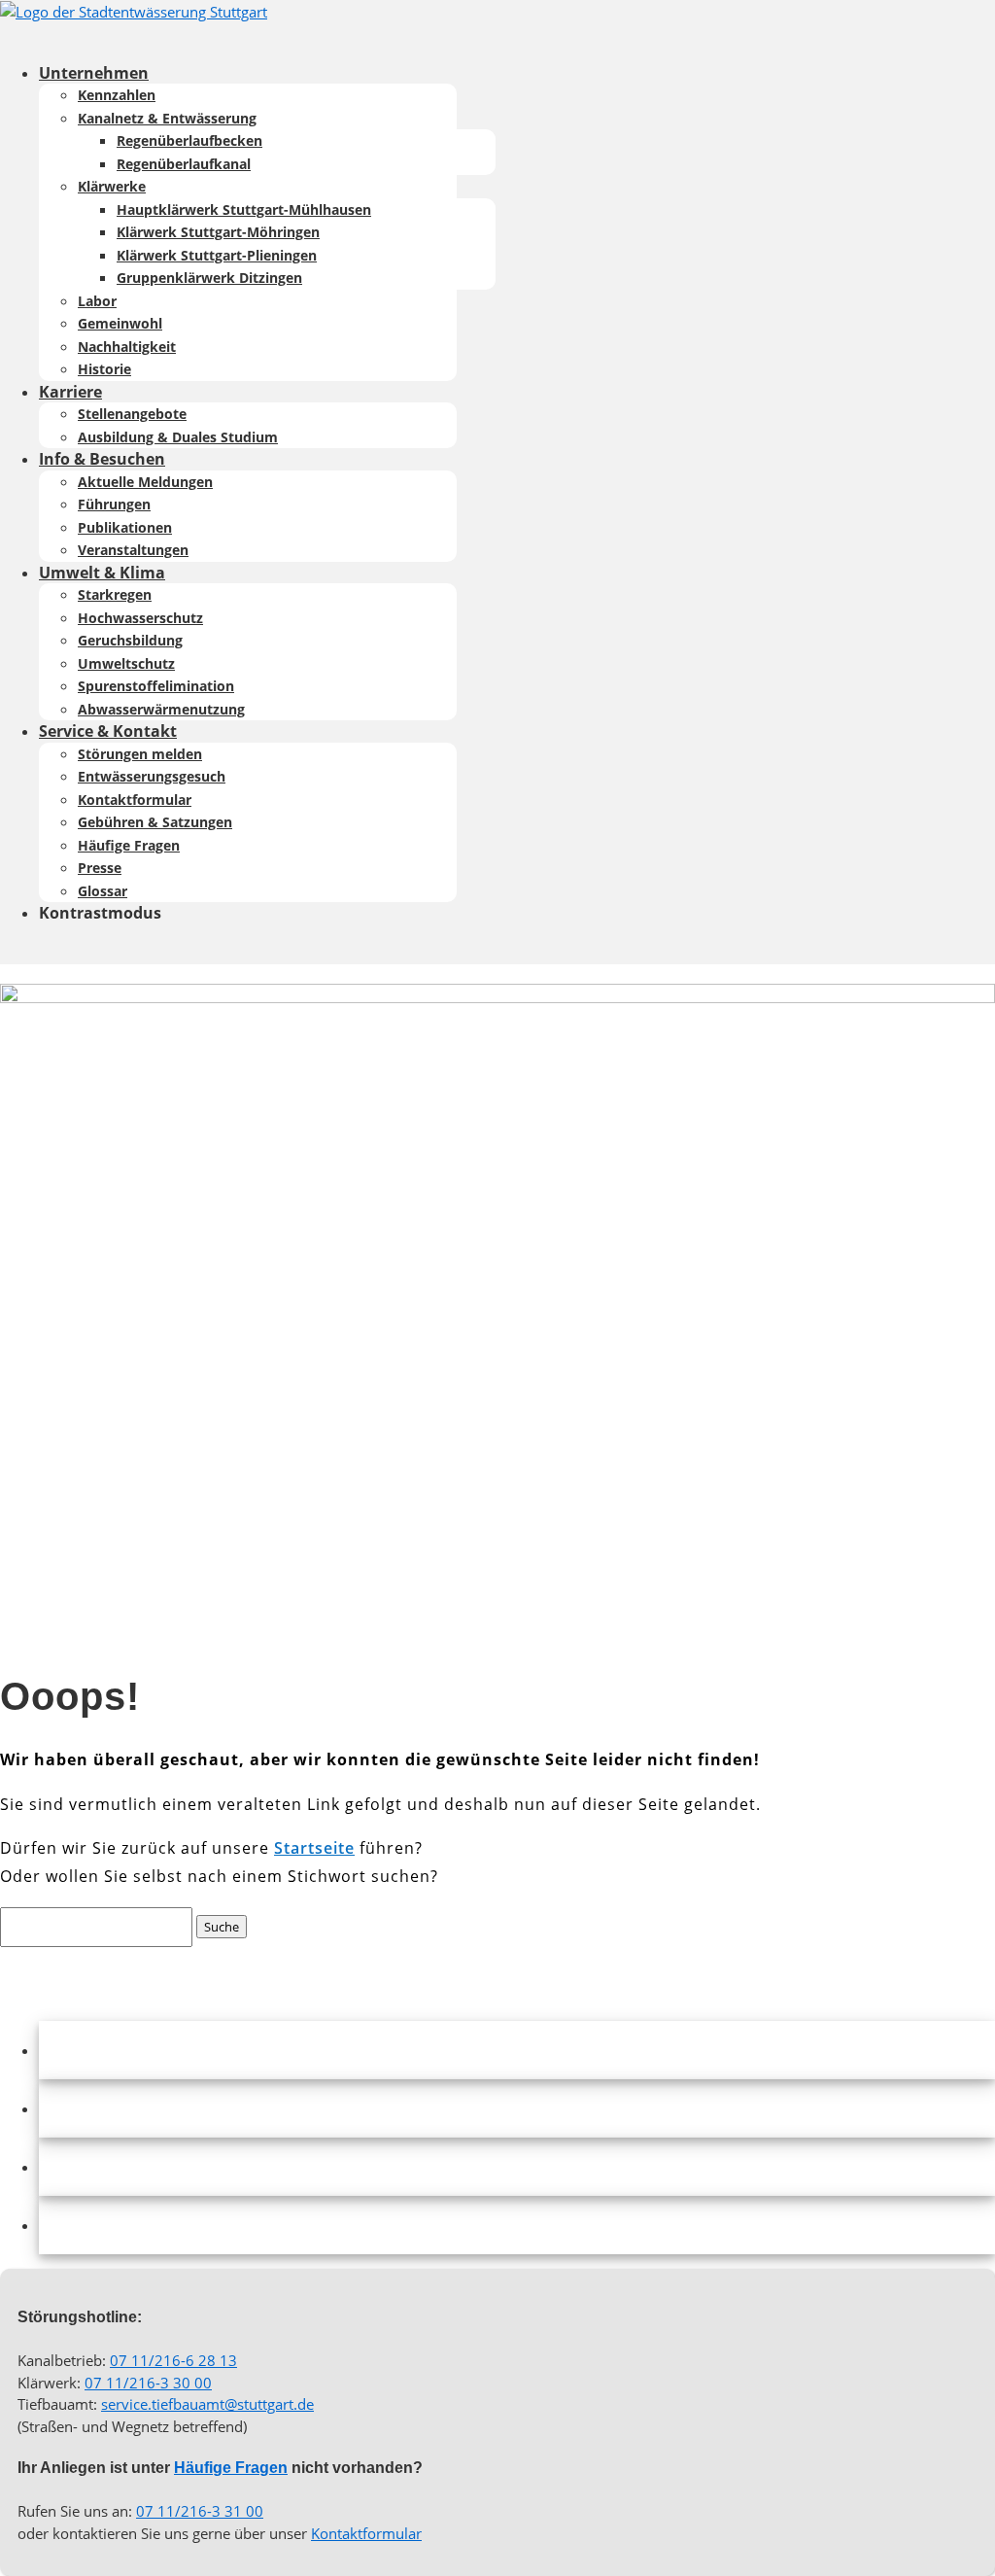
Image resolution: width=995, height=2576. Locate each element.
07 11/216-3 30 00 (148, 2383)
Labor (97, 301)
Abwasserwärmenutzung (161, 709)
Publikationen (125, 527)
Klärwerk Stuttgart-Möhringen (218, 232)
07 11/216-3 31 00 (200, 2511)
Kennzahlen (117, 95)
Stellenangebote (132, 414)
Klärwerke (112, 186)
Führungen (114, 504)
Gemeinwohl (120, 323)
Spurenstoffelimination (156, 686)
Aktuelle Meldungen (145, 482)
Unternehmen (94, 73)
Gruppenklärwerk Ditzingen (209, 278)
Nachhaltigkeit (127, 347)
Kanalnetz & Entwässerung (167, 118)
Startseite (314, 1848)
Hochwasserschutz (140, 618)
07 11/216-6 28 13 (173, 2360)
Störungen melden (140, 754)
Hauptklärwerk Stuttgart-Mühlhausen (244, 209)
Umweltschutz (126, 663)
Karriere (70, 392)
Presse (100, 868)
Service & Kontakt (108, 731)
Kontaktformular (135, 800)
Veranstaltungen (133, 550)
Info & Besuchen (102, 459)
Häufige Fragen (129, 845)
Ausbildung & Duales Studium (178, 437)
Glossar (103, 891)
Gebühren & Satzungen (155, 822)
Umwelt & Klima (102, 573)
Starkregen (115, 594)
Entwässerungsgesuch (152, 776)
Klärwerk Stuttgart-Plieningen (217, 255)
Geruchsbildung (130, 640)
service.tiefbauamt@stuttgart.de (207, 2404)
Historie (104, 369)
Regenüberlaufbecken (189, 140)
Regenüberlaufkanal (184, 164)
